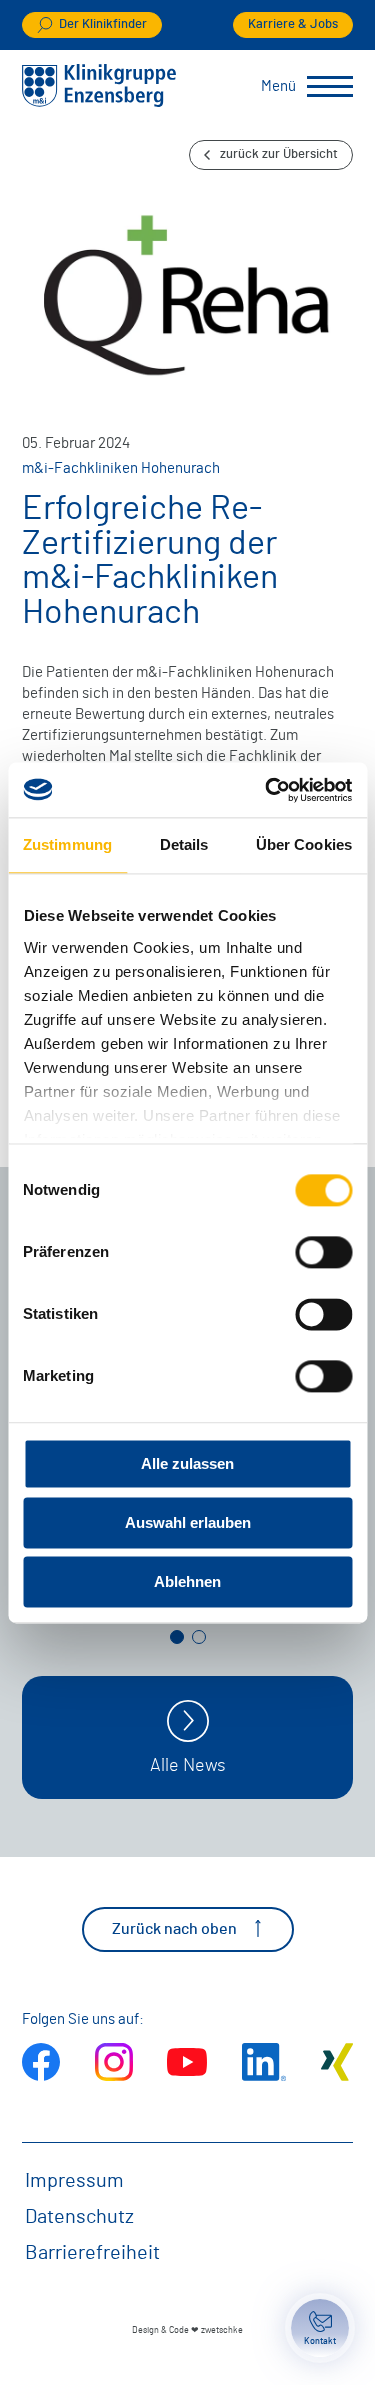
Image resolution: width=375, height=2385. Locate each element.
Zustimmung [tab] (67, 844)
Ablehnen (187, 1581)
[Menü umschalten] (330, 87)
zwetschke (222, 2330)
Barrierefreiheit (92, 2253)
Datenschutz (79, 2217)
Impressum (74, 2181)
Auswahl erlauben (188, 1522)
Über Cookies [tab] (304, 844)
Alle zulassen (187, 1463)
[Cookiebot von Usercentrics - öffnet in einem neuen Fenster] (267, 790)
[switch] (323, 1252)
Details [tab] (184, 844)
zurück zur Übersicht (279, 154)
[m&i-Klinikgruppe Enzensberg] (99, 102)
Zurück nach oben (174, 1929)
